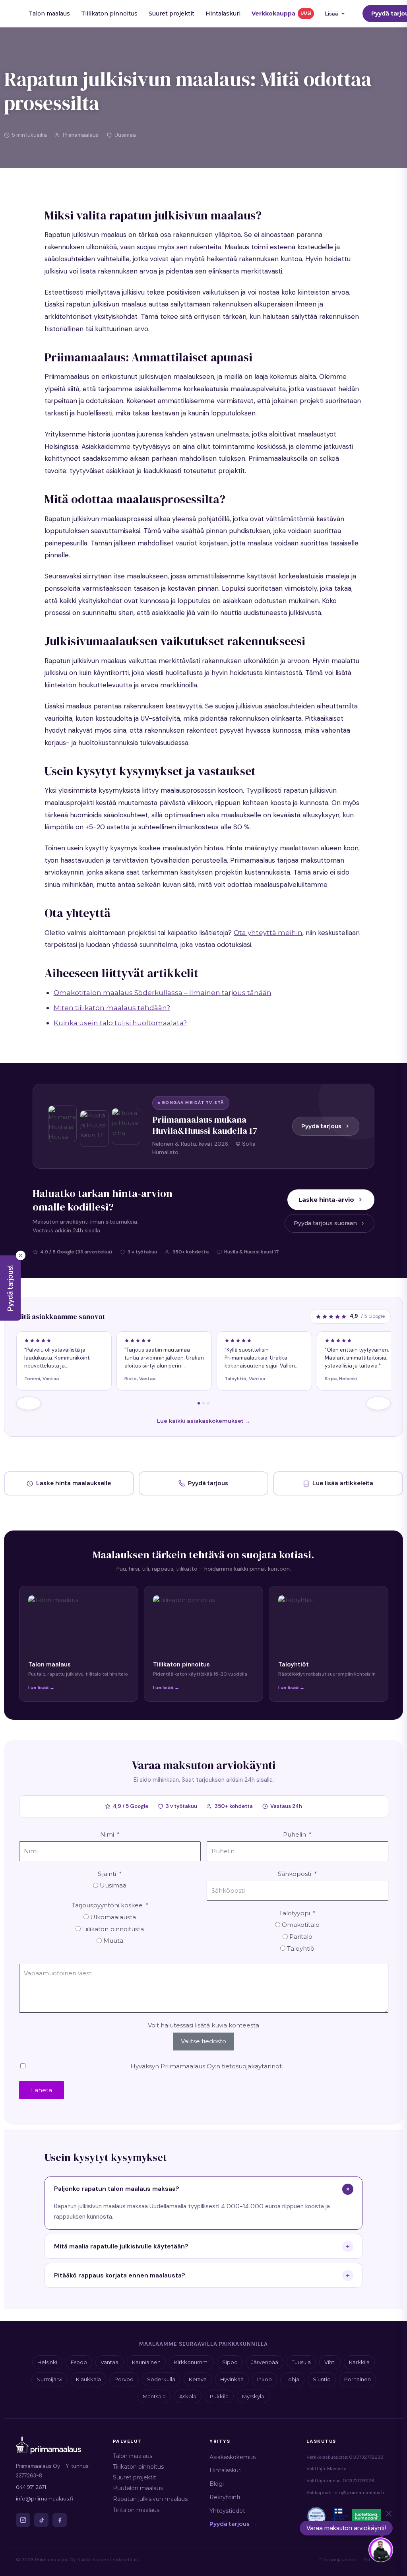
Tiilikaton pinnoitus (109, 14)
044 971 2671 (31, 2487)
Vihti (330, 2362)
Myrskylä (253, 2396)
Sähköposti (295, 1874)
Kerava (198, 2379)
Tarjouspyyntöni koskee (107, 1905)
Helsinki (47, 2362)
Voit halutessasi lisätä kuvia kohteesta (203, 2025)
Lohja (292, 2379)
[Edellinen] (29, 1403)
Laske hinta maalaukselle (74, 1483)
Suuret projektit (172, 14)
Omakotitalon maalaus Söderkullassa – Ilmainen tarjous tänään (163, 993)
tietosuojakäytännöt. (252, 2066)
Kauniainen (146, 2362)
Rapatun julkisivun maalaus (150, 2499)
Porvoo (124, 2379)
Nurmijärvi (49, 2379)
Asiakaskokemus (233, 2457)
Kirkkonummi (191, 2362)
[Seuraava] (378, 1403)
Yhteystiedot (227, 2511)
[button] (10, 1288)
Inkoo (265, 2379)
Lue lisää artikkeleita (343, 1483)
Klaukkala (88, 2379)
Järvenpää (265, 2362)
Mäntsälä (154, 2396)
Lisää (332, 14)
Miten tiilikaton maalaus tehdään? (112, 1008)
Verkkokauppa (281, 14)
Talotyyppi (295, 1913)
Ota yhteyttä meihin (268, 933)
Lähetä (42, 2090)
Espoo (79, 2362)
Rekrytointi (225, 2497)
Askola (188, 2396)
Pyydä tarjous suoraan (325, 1223)
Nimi (107, 1834)
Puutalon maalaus (138, 2488)
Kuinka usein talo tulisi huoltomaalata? (120, 1023)
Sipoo (230, 2362)
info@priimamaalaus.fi (45, 2498)
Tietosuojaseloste (338, 2560)
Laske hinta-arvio (326, 1200)
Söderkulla (161, 2379)
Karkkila (359, 2362)
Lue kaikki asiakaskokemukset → (203, 1421)
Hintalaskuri (223, 14)
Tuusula (301, 2362)
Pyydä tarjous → (233, 2524)
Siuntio (322, 2379)
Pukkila (219, 2396)
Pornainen (358, 2379)
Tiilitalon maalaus (136, 2510)
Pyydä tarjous (321, 1126)
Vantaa (110, 2362)
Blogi (217, 2484)
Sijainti (107, 1874)
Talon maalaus (49, 14)
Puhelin (295, 1834)
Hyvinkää (232, 2379)
